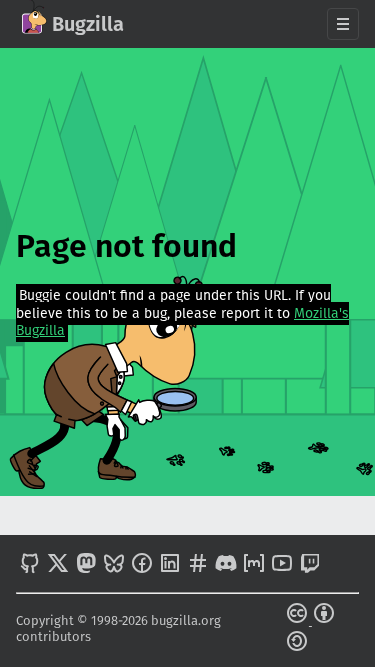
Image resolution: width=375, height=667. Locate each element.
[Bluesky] (114, 565)
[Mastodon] (86, 565)
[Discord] (226, 565)
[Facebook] (142, 565)
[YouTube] (282, 565)
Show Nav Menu (343, 24)
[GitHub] (30, 565)
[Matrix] (254, 565)
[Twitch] (310, 565)
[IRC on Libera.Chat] (198, 565)
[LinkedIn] (170, 565)
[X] (58, 565)
